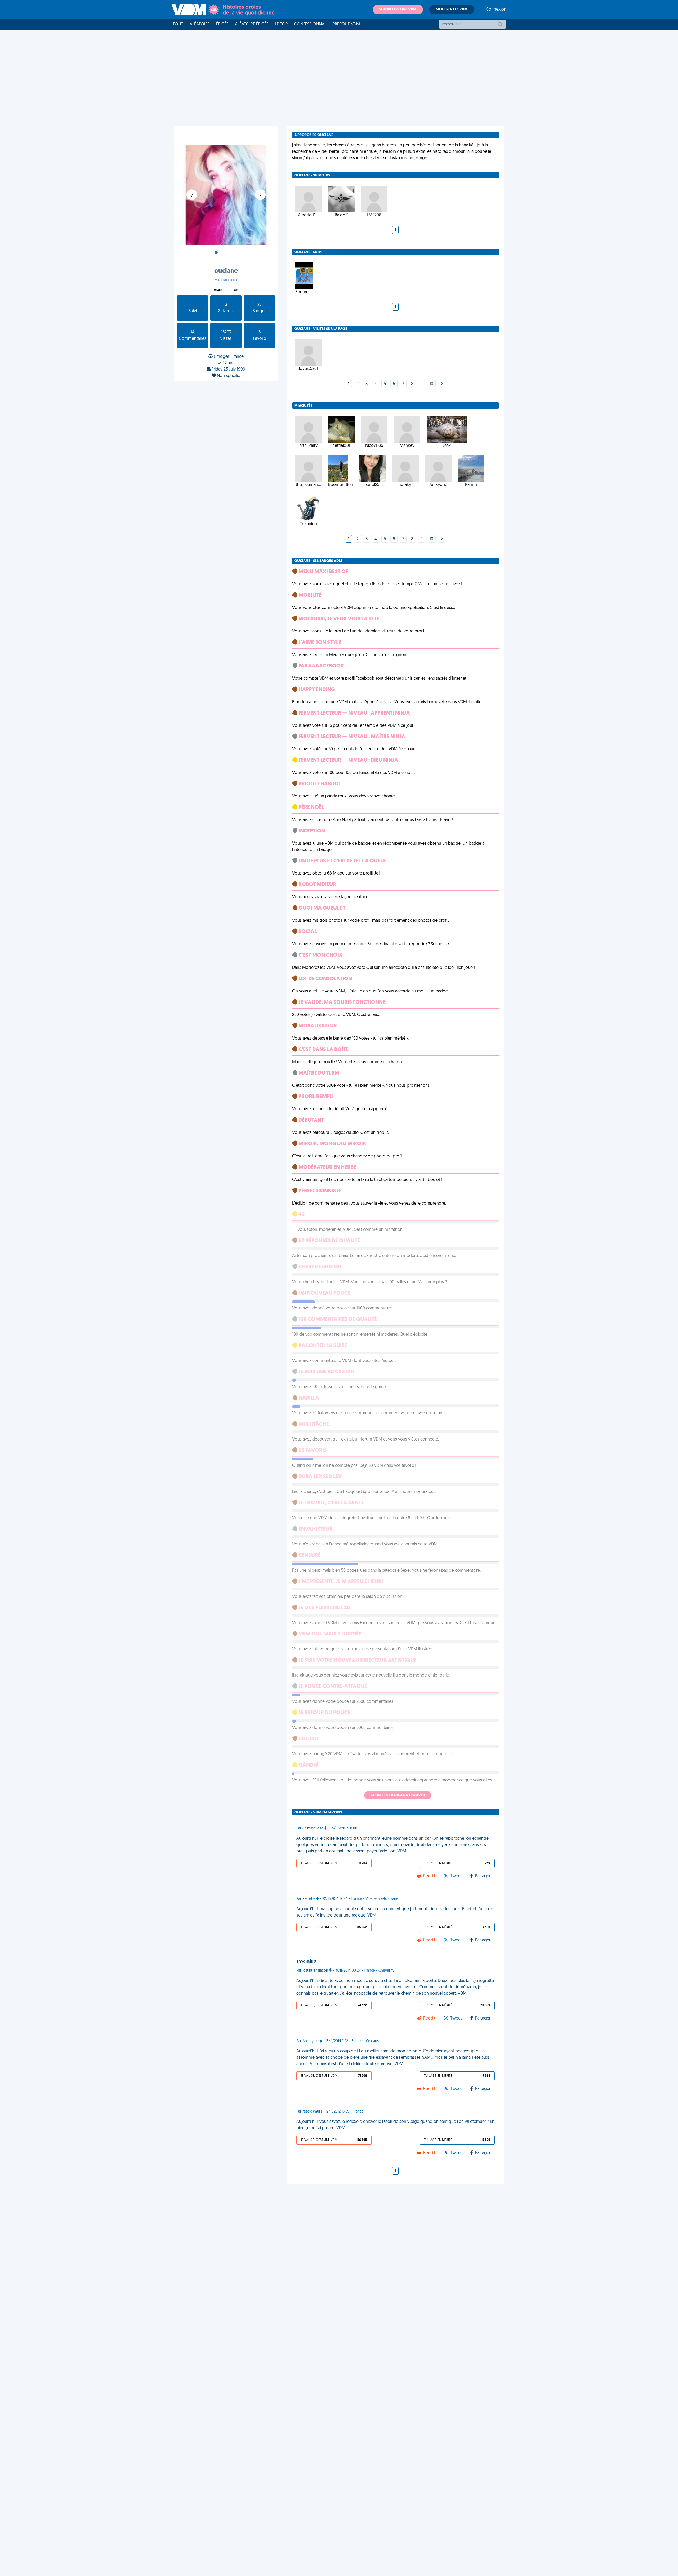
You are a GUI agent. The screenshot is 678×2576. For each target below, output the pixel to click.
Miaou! (219, 290)
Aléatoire (200, 24)
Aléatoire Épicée (252, 24)
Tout (178, 24)
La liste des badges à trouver (398, 1795)
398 (236, 290)
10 (431, 384)
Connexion (496, 10)
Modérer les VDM (452, 9)
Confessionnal (310, 24)
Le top (281, 24)
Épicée (222, 24)
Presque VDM (346, 24)
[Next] (441, 384)
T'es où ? (306, 1962)
